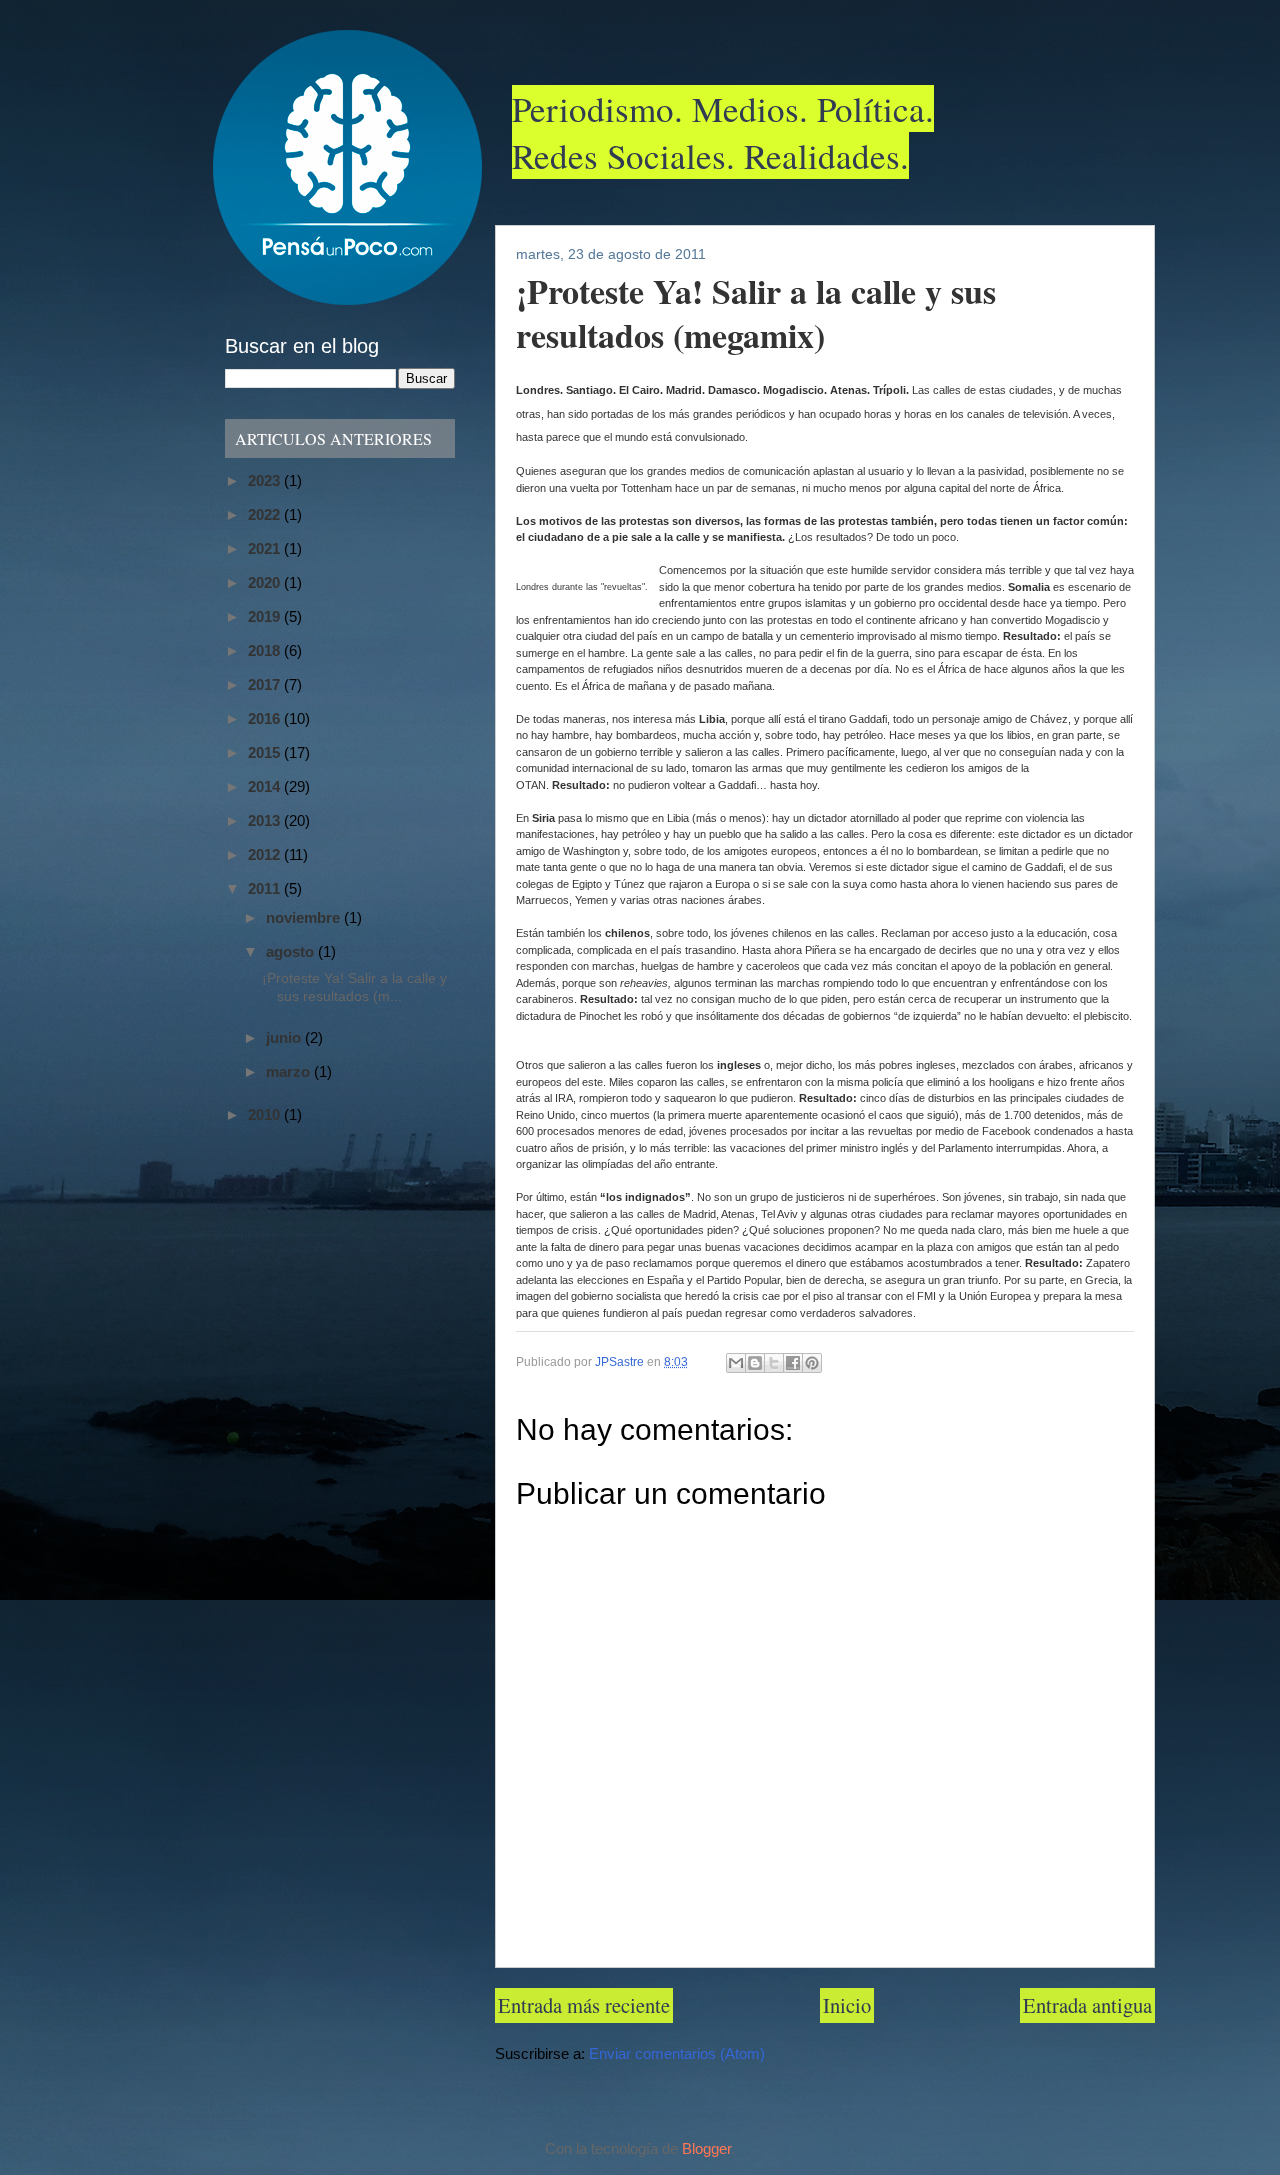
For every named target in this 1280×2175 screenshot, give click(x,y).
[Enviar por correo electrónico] (736, 1363)
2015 (266, 752)
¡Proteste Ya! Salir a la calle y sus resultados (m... (354, 987)
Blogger (706, 2149)
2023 (266, 480)
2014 (266, 786)
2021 (266, 548)
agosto (292, 951)
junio (285, 1037)
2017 (266, 684)
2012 (266, 854)
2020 (266, 582)
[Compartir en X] (774, 1363)
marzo (290, 1071)
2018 (266, 650)
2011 (266, 888)
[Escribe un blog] (755, 1363)
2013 (266, 820)
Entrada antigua (1087, 2005)
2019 (266, 616)
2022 (266, 514)
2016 (266, 718)
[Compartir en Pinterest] (812, 1363)
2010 (266, 1114)
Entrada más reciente (584, 2005)
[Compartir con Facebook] (793, 1363)
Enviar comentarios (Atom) (677, 2054)
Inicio (847, 2005)
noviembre (305, 917)
